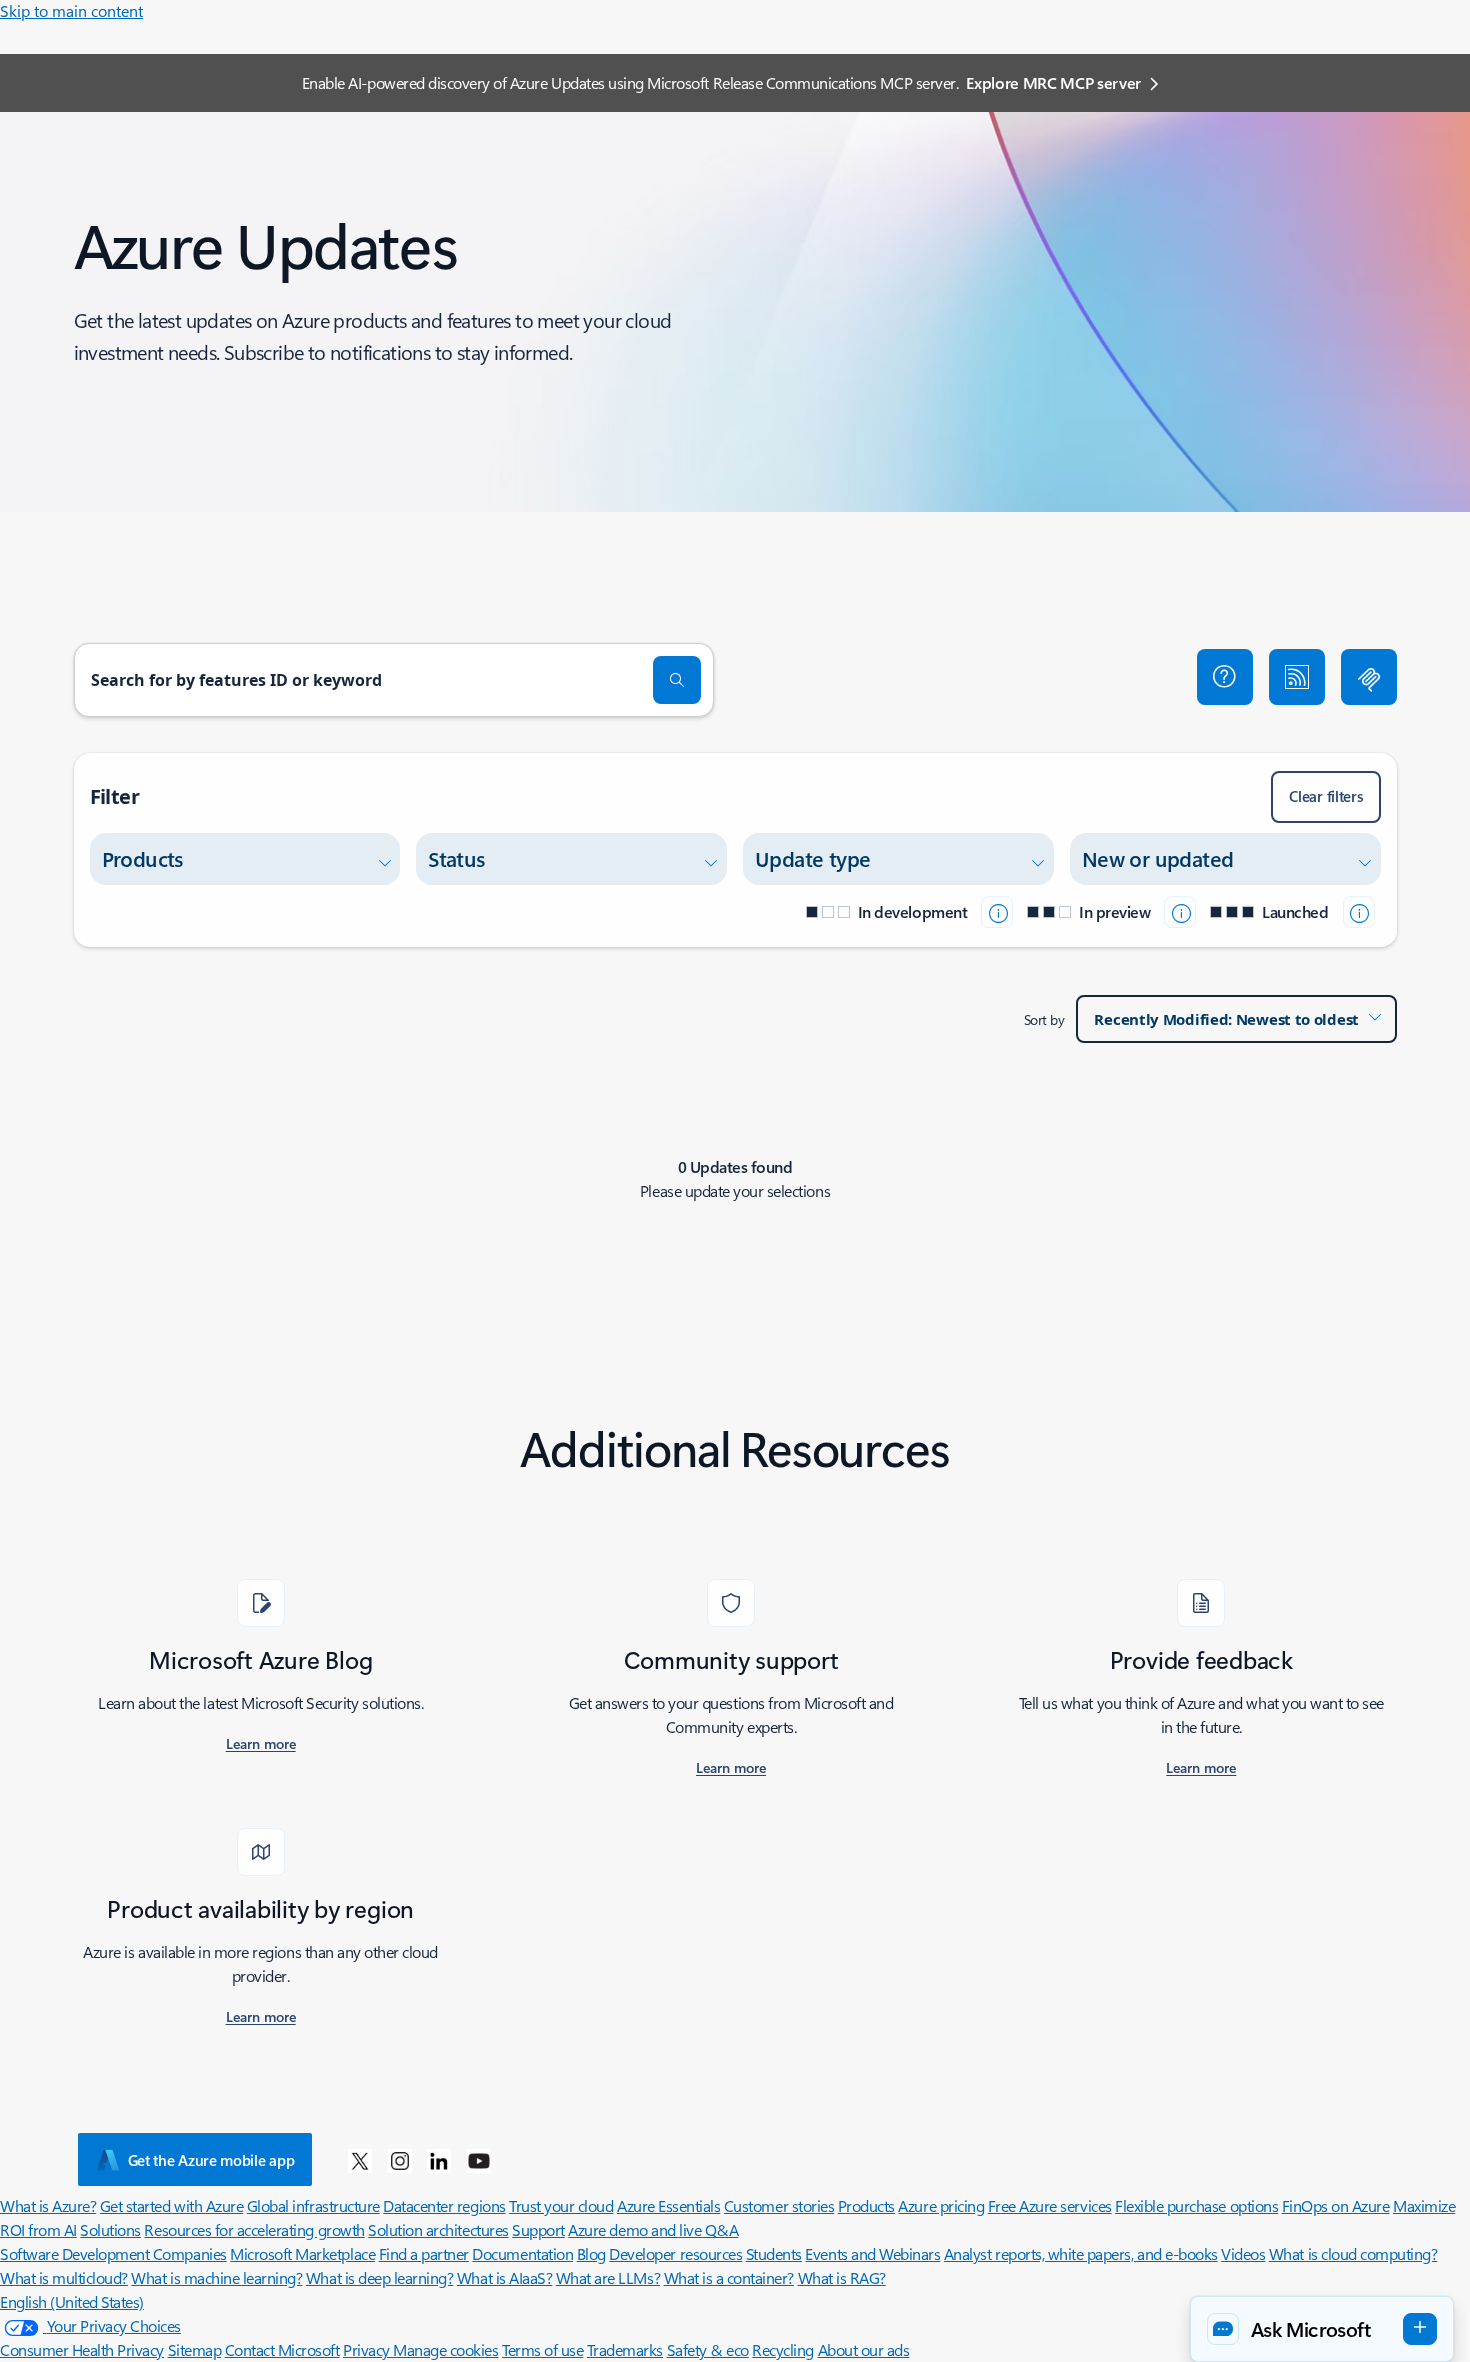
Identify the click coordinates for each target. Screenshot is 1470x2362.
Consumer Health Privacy (82, 2349)
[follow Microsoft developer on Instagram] (400, 2160)
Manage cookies (445, 2349)
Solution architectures (438, 2229)
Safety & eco (708, 2349)
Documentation (522, 2253)
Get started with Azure (171, 2205)
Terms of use (542, 2349)
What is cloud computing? (1353, 2253)
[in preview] (1180, 912)
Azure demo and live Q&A (653, 2229)
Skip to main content (71, 10)
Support (538, 2229)
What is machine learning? (216, 2277)
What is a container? (729, 2277)
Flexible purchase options (1196, 2205)
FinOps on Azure (1336, 2205)
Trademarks (625, 2349)
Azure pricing (941, 2205)
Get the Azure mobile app (211, 2160)
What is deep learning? (379, 2277)
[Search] (677, 680)
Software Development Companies (113, 2253)
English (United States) (72, 2301)
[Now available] (1359, 912)
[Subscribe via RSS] (1297, 677)
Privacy (368, 2349)
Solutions (110, 2229)
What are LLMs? (608, 2277)
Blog (591, 2253)
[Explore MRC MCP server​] (1369, 677)
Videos (1243, 2253)
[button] (1225, 677)
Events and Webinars (872, 2253)
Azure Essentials (668, 2205)
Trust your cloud (561, 2205)
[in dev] (997, 912)
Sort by (1044, 1019)
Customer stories (779, 2205)
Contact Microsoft (282, 2349)
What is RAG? (842, 2277)
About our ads (864, 2349)
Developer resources (675, 2253)
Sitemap (195, 2349)
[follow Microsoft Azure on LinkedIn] (439, 2160)
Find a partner (424, 2253)
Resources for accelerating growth (254, 2229)
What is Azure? (48, 2205)
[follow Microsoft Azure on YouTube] (479, 2160)
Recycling (783, 2349)
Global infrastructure (313, 2205)
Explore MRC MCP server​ (1053, 82)
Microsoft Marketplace (302, 2253)
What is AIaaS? (504, 2277)
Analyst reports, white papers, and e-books (1081, 2253)
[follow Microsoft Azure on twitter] (360, 2160)
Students (774, 2253)
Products (866, 2205)
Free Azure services (1050, 2205)
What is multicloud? (64, 2277)
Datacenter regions (444, 2205)
